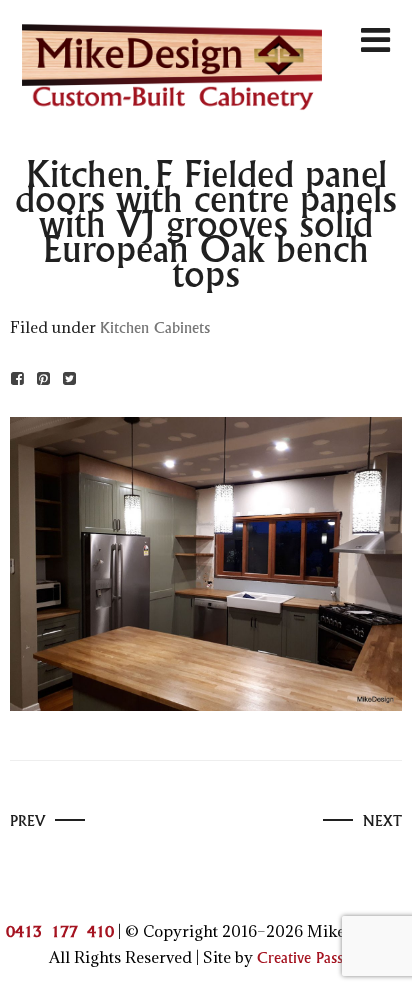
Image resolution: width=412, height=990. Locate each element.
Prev (27, 821)
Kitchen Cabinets (155, 328)
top (380, 956)
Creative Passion (310, 958)
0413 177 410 (60, 932)
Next (382, 821)
